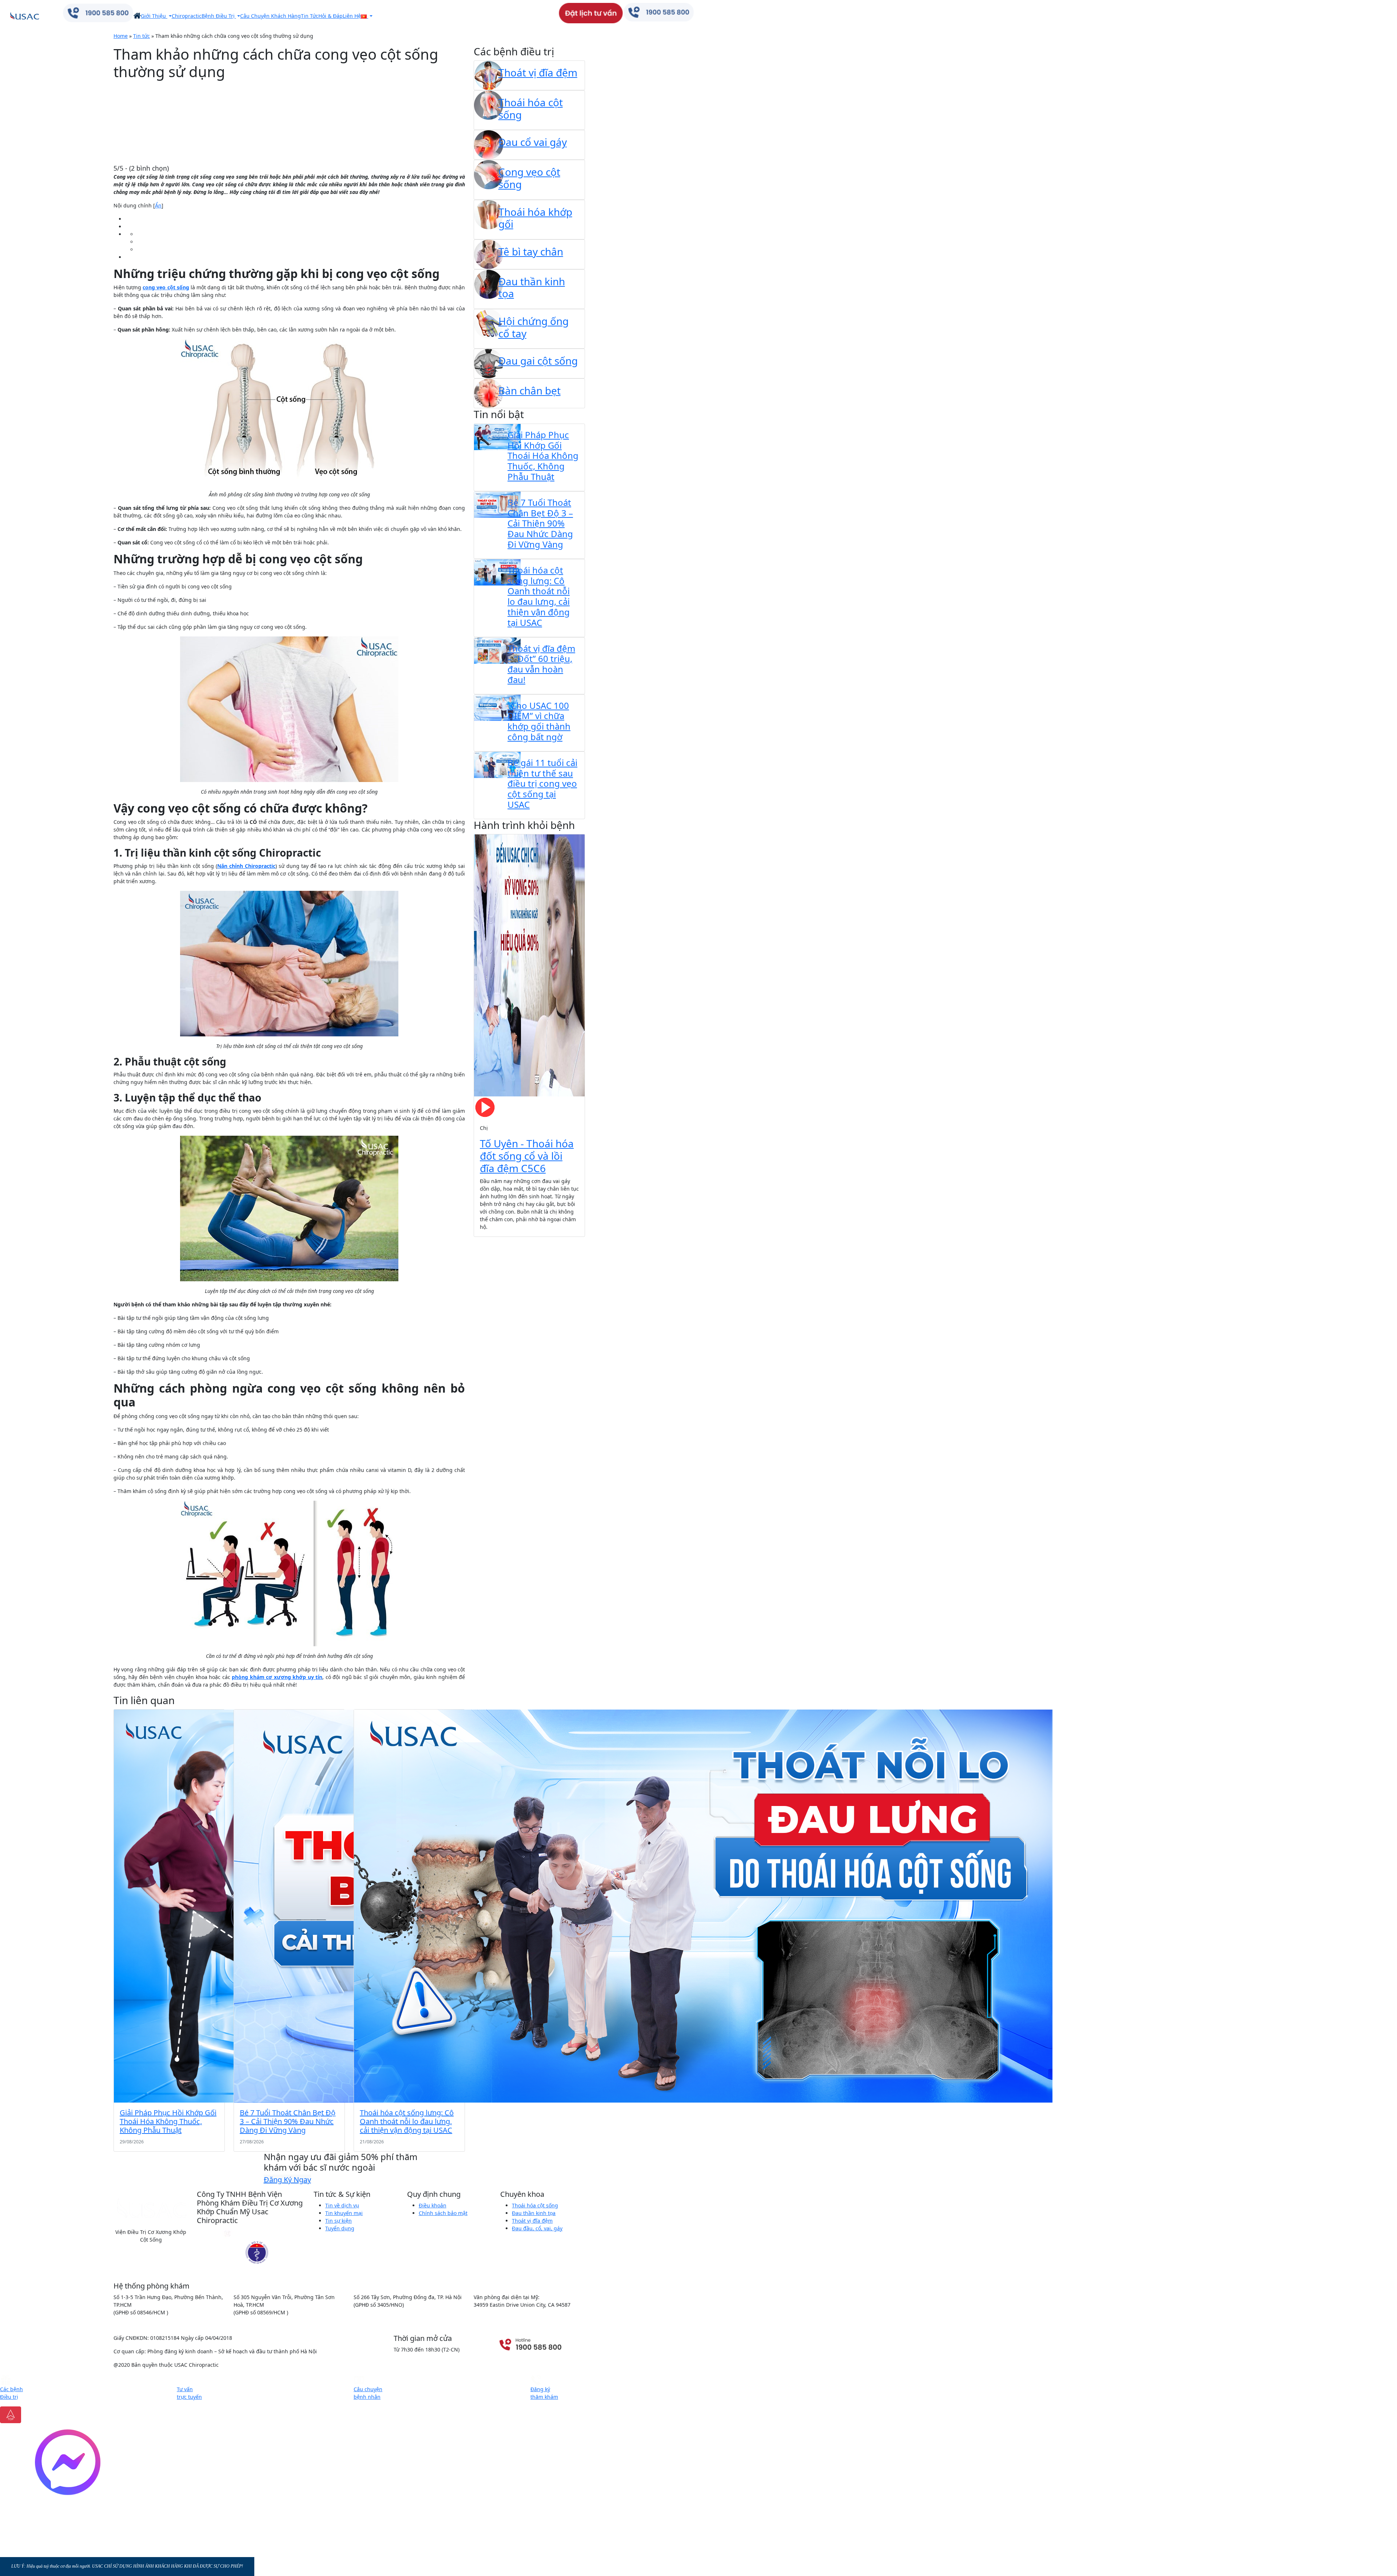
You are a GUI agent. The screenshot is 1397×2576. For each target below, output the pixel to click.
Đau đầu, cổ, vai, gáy (537, 2228)
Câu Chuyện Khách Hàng (270, 16)
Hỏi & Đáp (331, 16)
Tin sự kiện (339, 2221)
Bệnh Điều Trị (219, 16)
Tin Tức (310, 16)
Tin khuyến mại (344, 2213)
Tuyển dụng (340, 2228)
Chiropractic (187, 16)
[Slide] (497, 1227)
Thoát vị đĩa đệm (532, 2221)
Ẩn (158, 205)
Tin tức (142, 36)
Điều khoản (433, 2205)
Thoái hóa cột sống (535, 2205)
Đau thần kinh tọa (534, 2213)
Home (121, 36)
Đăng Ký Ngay (287, 2180)
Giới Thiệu (154, 16)
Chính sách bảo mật (443, 2213)
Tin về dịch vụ (342, 2205)
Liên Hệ (352, 16)
